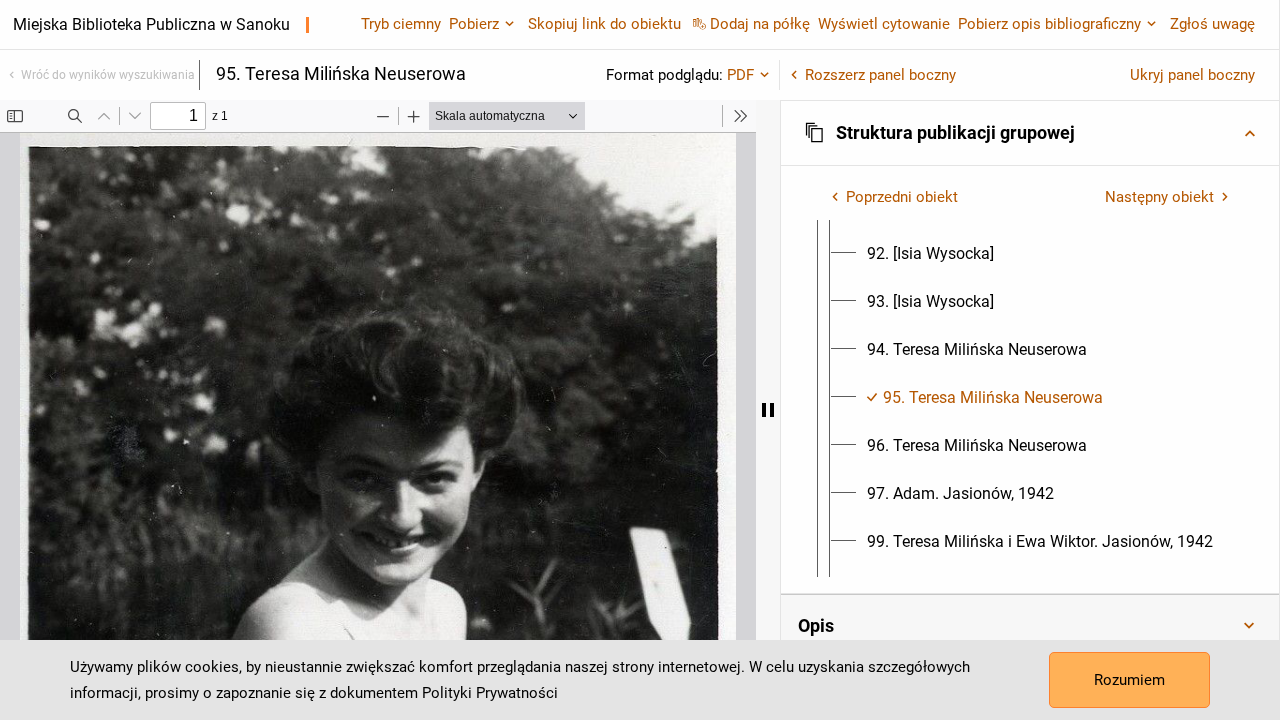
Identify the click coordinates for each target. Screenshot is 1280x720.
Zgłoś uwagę (1212, 24)
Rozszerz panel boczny (880, 75)
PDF (740, 75)
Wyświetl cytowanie (884, 24)
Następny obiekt (1159, 197)
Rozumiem (1129, 680)
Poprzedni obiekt (902, 197)
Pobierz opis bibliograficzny (1049, 24)
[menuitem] (930, 254)
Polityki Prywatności (490, 693)
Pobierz (474, 24)
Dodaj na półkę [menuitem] (760, 24)
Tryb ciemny (401, 24)
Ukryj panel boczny (1192, 75)
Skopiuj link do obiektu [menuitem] (604, 24)
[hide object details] (768, 410)
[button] (1030, 133)
